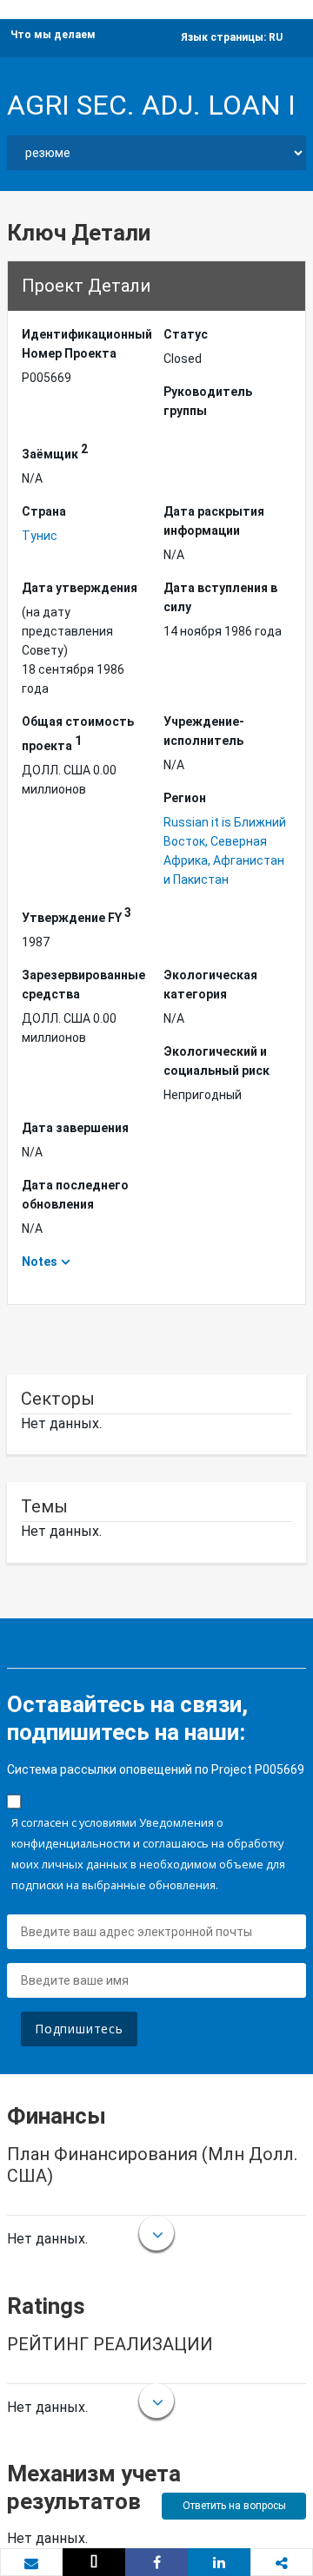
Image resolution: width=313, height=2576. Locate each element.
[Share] (156, 2562)
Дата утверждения (80, 588)
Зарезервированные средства (83, 985)
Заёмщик (55, 451)
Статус (186, 334)
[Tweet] (94, 2562)
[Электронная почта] (31, 2563)
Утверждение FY (77, 915)
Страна (44, 511)
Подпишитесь (79, 2029)
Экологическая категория (210, 985)
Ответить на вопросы (234, 2506)
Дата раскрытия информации (214, 521)
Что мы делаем (53, 35)
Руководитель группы (208, 401)
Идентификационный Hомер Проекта (86, 344)
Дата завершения (75, 1128)
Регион (185, 798)
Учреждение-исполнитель (204, 731)
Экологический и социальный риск (216, 1061)
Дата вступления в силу (220, 597)
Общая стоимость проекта (78, 734)
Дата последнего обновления (75, 1195)
